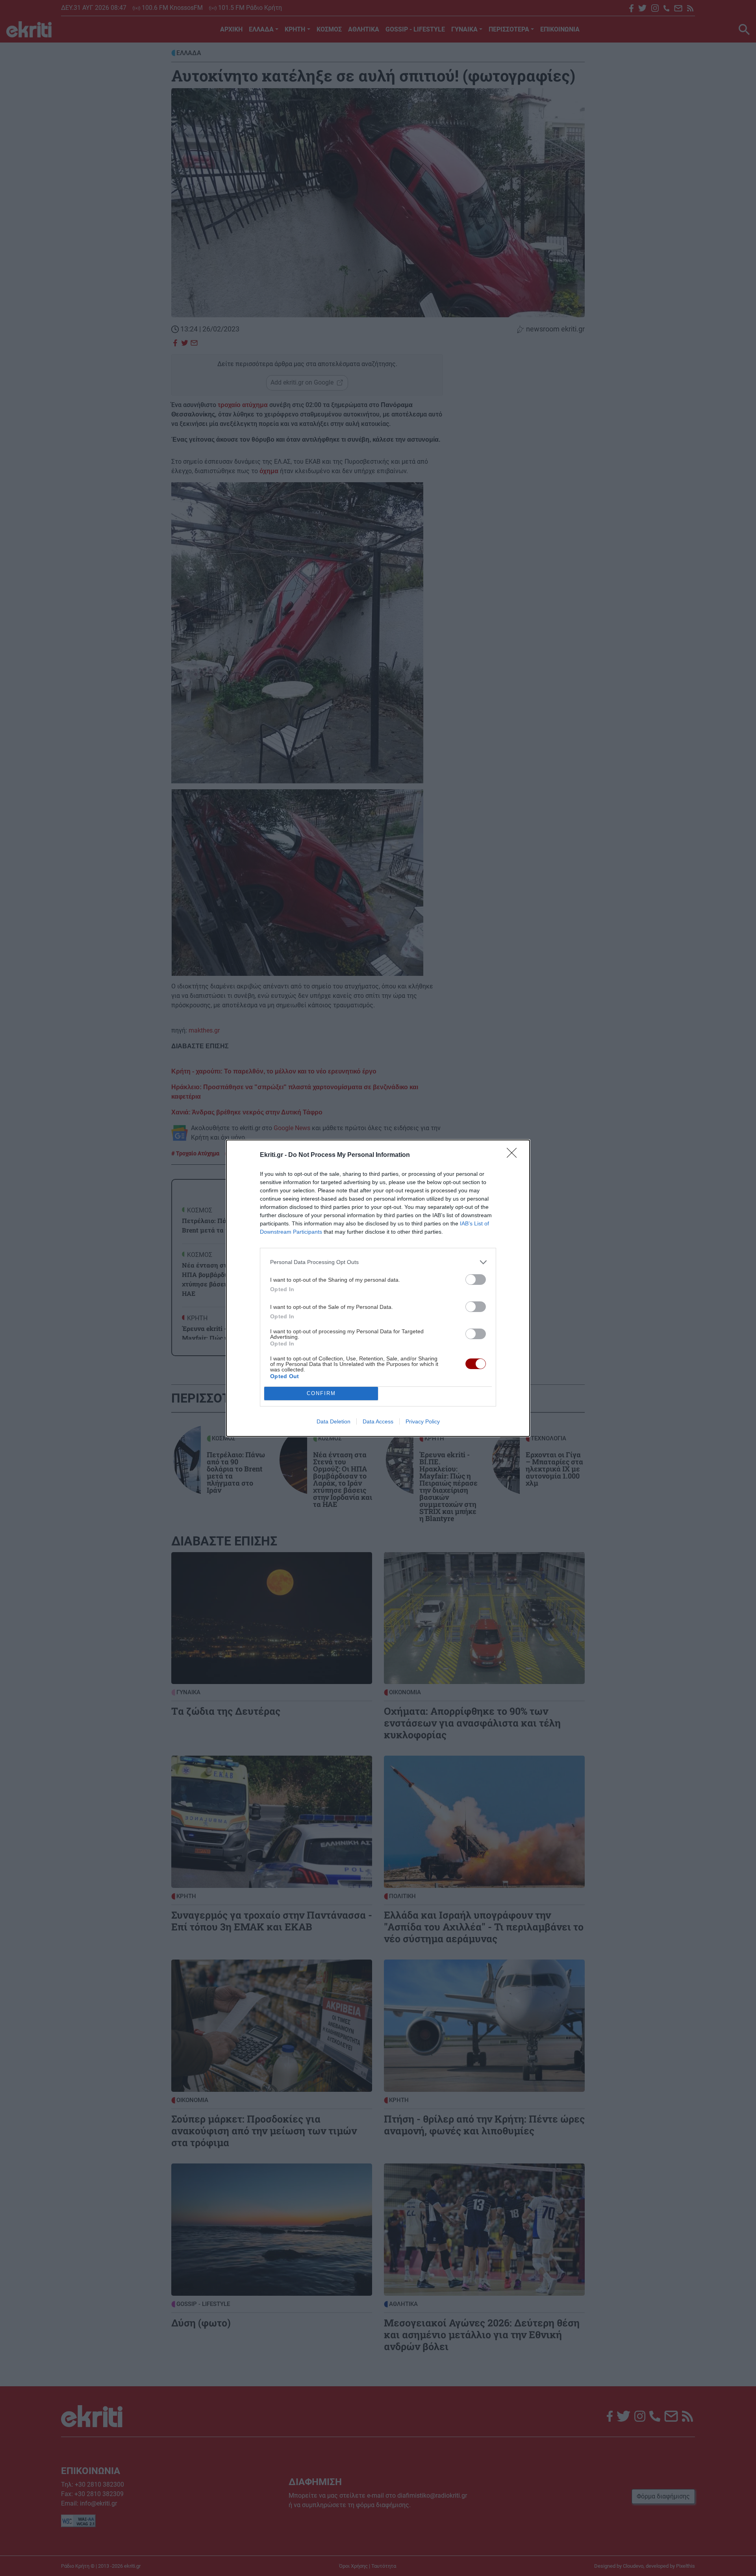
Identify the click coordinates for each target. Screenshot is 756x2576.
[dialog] (378, 1288)
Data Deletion (334, 1421)
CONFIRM (321, 1393)
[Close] (514, 1155)
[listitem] (378, 1262)
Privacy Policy (423, 1421)
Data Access (378, 1421)
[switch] (476, 1280)
